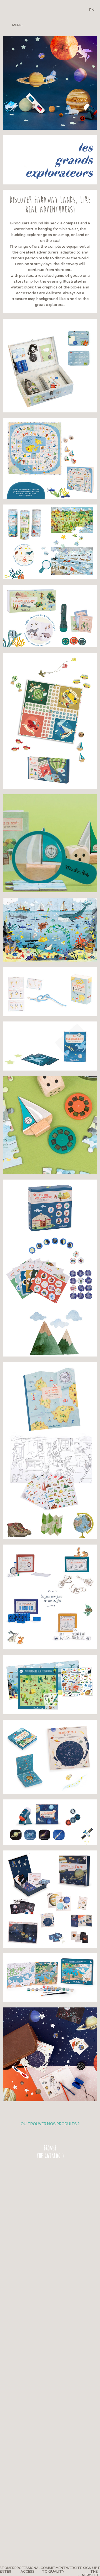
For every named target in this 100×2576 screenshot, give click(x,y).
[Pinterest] (63, 25)
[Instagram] (73, 25)
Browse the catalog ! (50, 2152)
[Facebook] (54, 25)
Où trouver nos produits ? (50, 2124)
